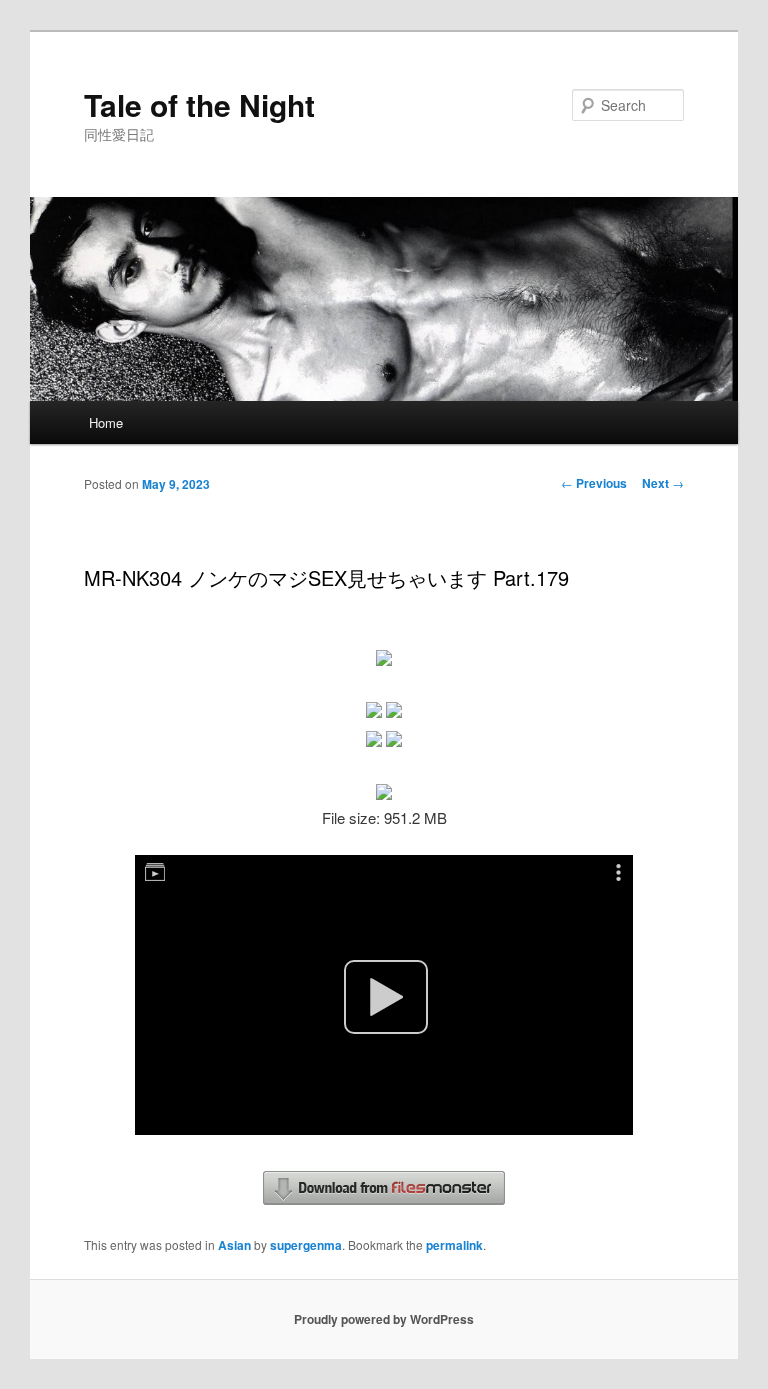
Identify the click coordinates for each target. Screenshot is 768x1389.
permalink (454, 1245)
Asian (234, 1245)
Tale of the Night (199, 104)
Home (106, 422)
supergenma (306, 1245)
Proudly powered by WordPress (384, 1319)
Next (663, 483)
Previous (594, 483)
